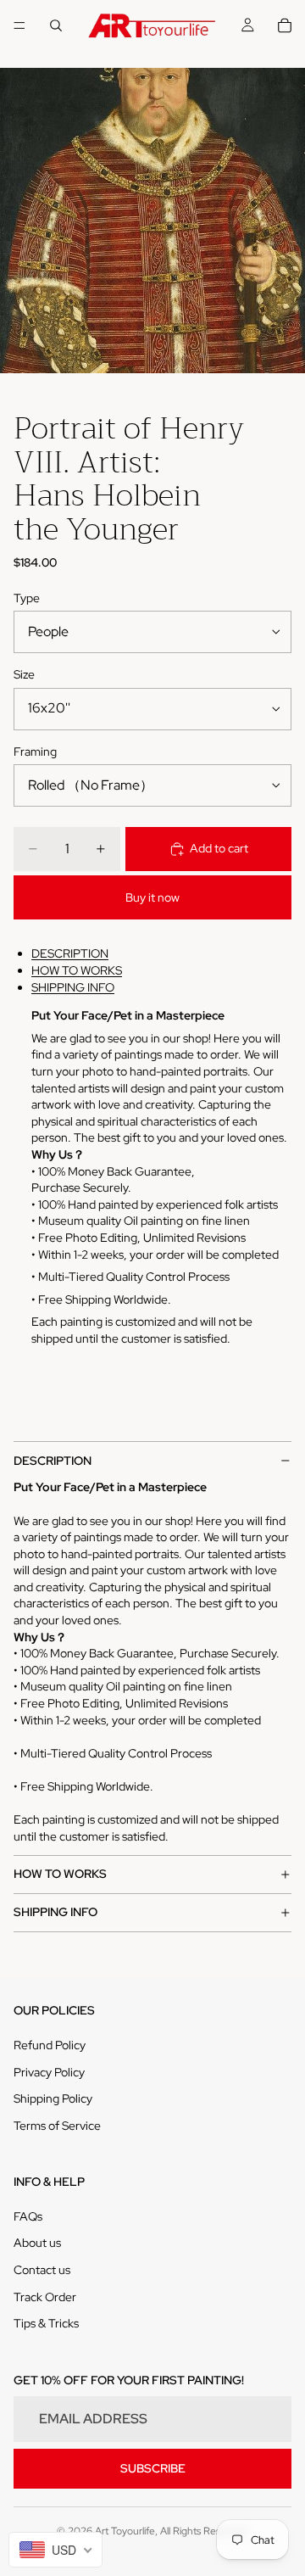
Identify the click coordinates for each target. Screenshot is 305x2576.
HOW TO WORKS (77, 970)
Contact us (42, 2270)
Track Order (45, 2297)
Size (24, 674)
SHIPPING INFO (73, 987)
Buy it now (152, 897)
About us (37, 2243)
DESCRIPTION (70, 953)
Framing (35, 752)
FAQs (28, 2216)
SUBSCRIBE (153, 2468)
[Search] (56, 25)
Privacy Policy (49, 2072)
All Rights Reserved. (205, 2531)
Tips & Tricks (46, 2323)
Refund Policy (50, 2045)
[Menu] (19, 25)
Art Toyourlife (125, 2531)
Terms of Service (57, 2126)
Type (27, 598)
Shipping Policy (53, 2098)
